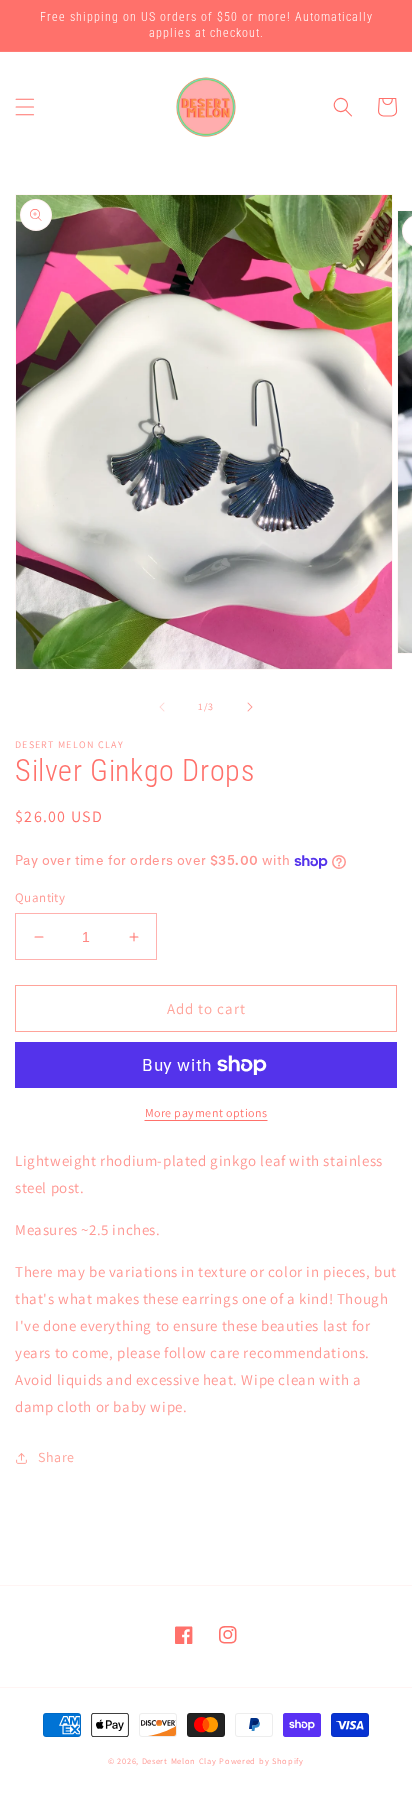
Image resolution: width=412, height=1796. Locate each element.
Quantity (40, 897)
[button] (25, 107)
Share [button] (56, 1457)
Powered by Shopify (261, 1760)
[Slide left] (162, 707)
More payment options (206, 1112)
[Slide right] (250, 707)
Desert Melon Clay (179, 1760)
